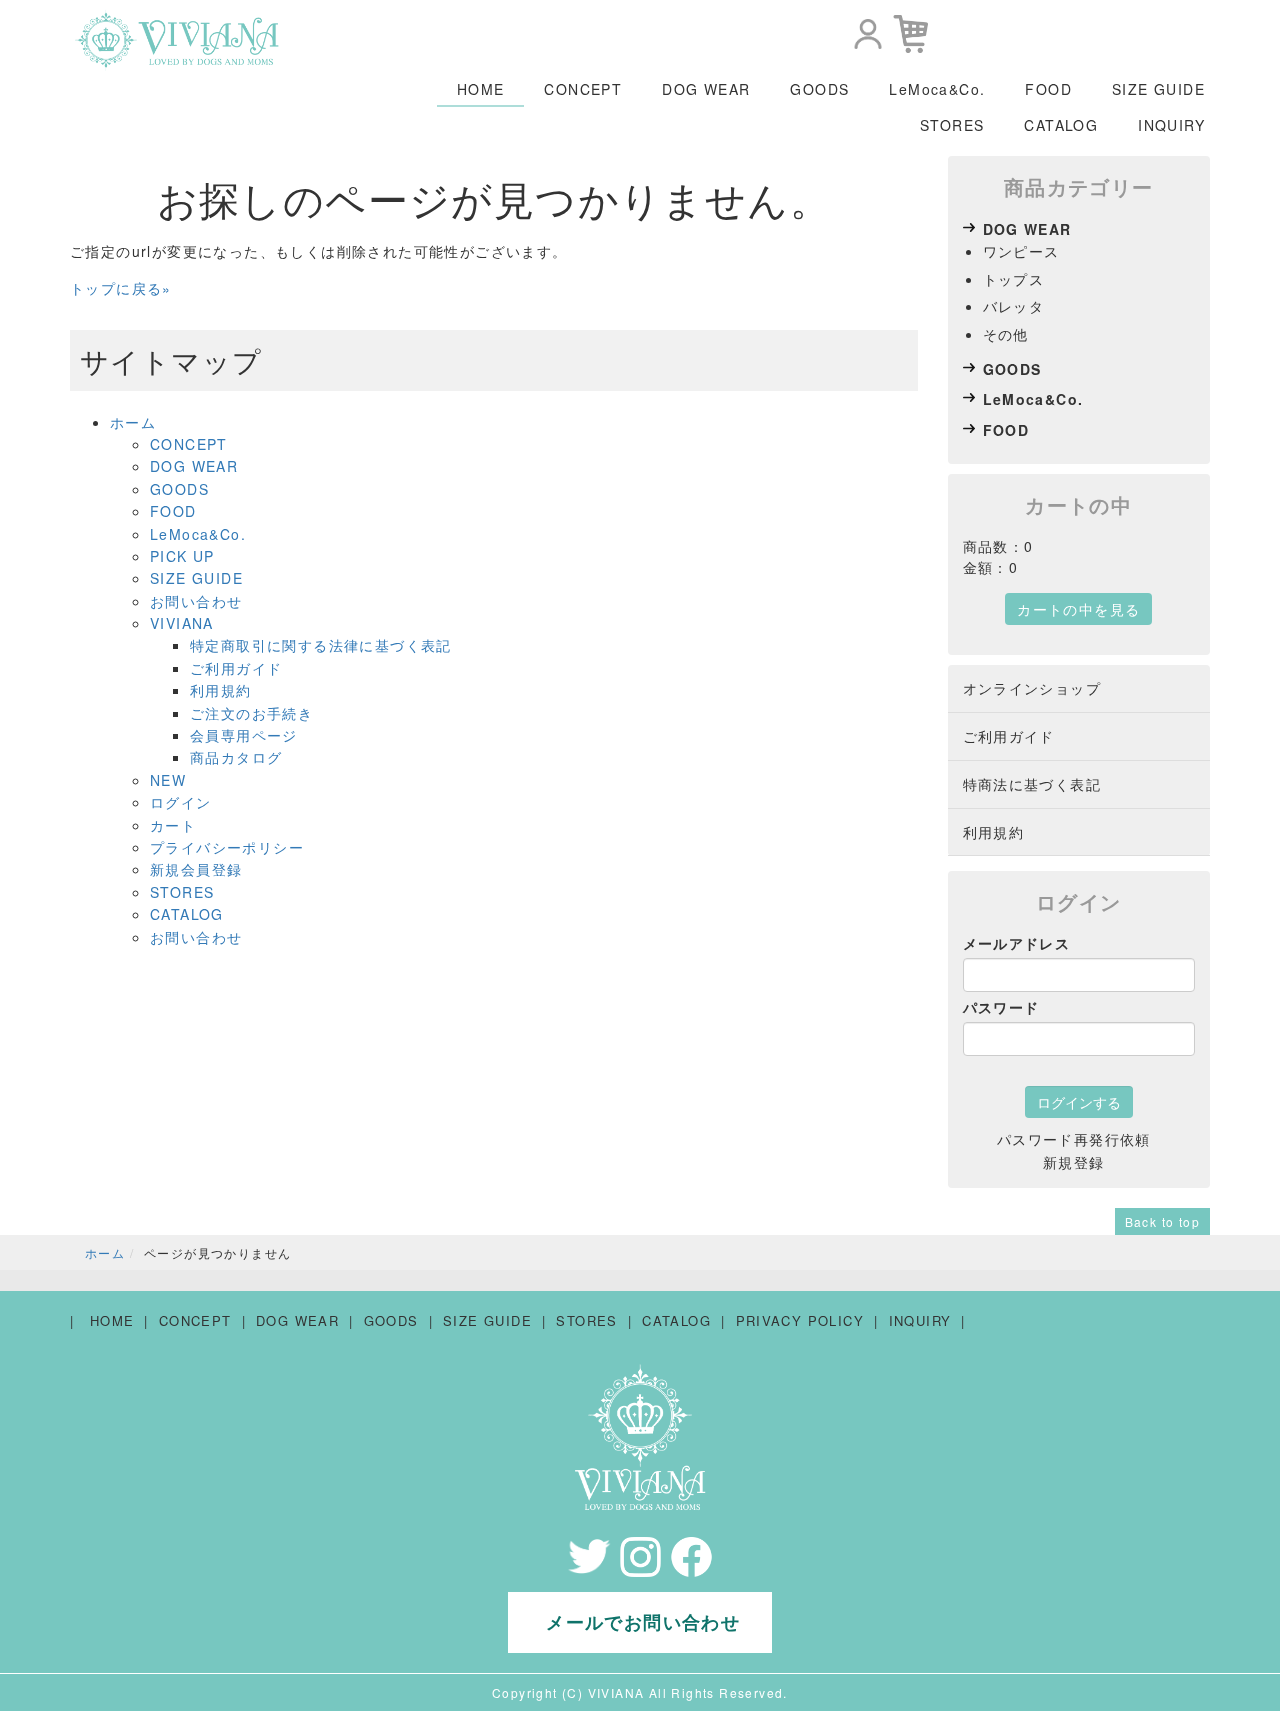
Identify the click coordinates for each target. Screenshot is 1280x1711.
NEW (168, 780)
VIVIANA (182, 623)
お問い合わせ (196, 601)
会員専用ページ (244, 735)
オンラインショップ (1032, 688)
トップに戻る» (121, 288)
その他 (1006, 334)
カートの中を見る (1078, 609)
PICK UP (182, 556)
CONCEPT (583, 89)
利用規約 (221, 690)
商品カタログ (236, 757)
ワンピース (1021, 251)
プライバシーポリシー (227, 847)
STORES (952, 125)
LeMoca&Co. (937, 89)
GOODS (819, 89)
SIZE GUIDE (1158, 89)
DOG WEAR (706, 89)
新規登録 (1074, 1162)
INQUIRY (1171, 125)
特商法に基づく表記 (1032, 784)
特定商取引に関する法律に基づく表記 (321, 645)
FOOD (1048, 89)
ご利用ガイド (236, 668)
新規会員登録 (196, 869)
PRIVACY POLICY (800, 1320)
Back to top (1162, 1221)
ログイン (181, 802)
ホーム (133, 422)
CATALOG (1061, 125)
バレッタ (1014, 306)
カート (173, 825)
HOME (481, 89)
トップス (1014, 279)
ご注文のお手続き (251, 713)
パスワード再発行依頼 (1074, 1139)
